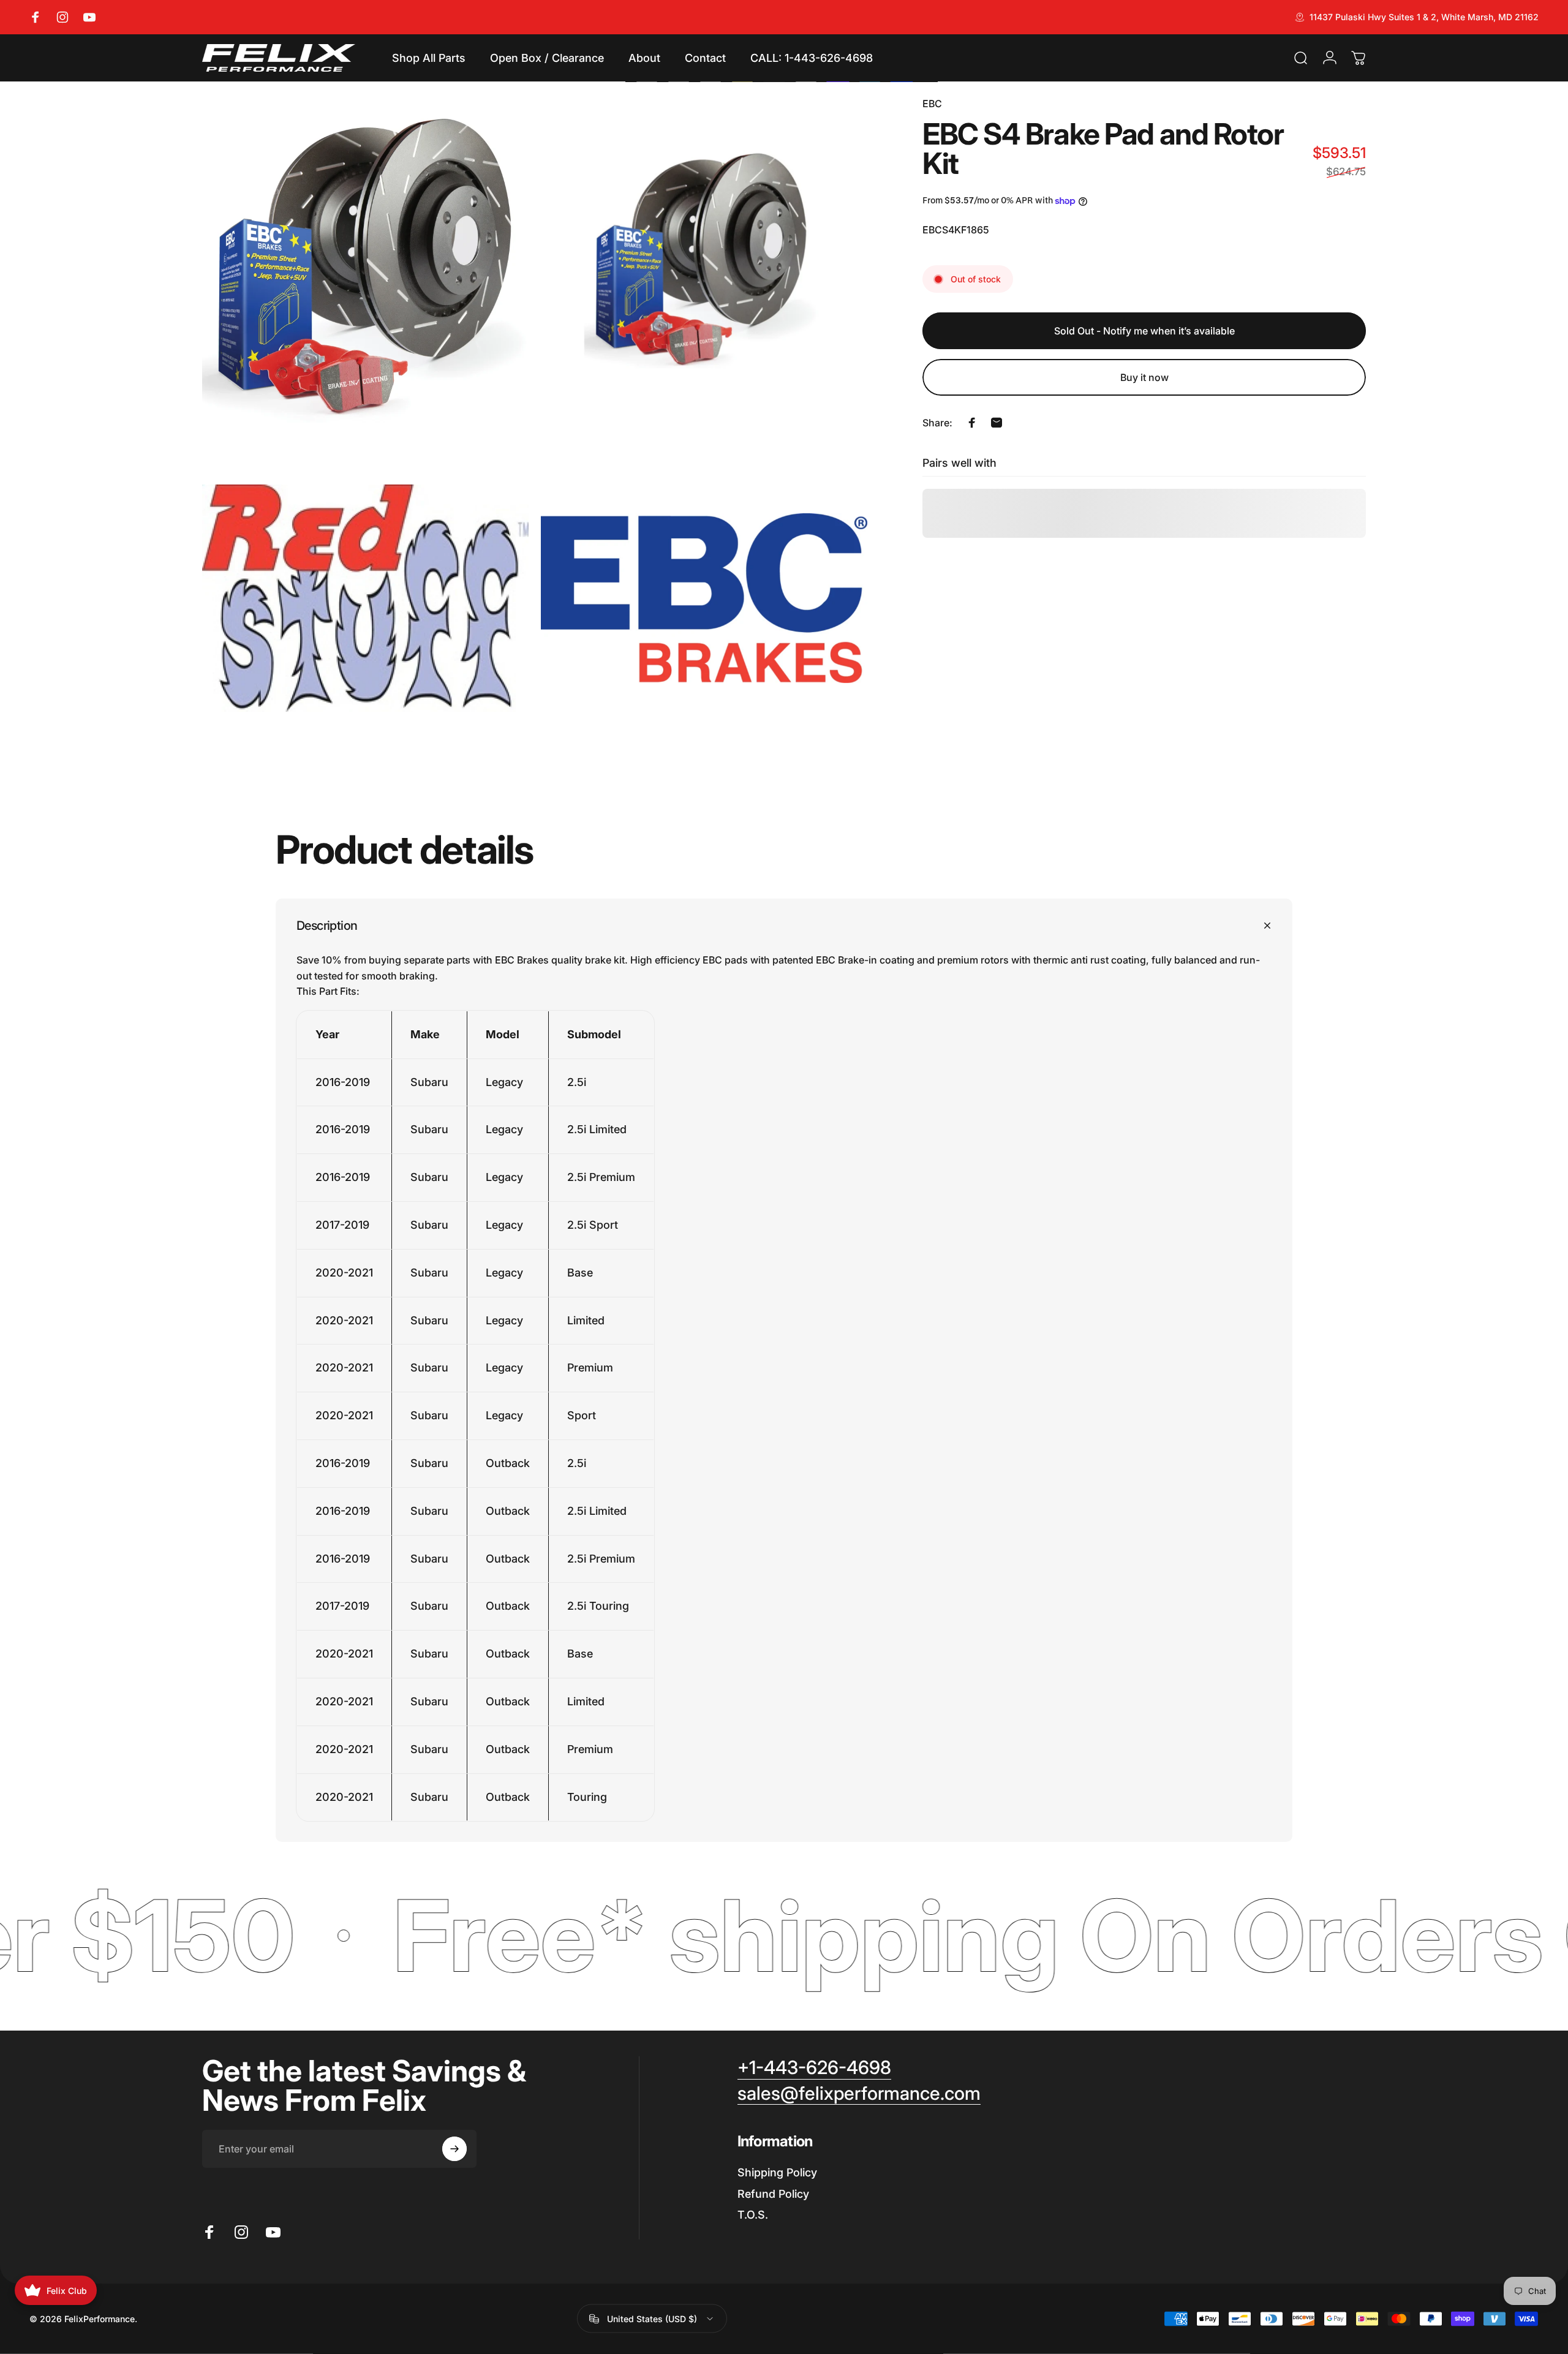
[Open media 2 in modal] (704, 259)
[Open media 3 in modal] (365, 598)
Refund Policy (773, 2194)
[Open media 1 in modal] (365, 259)
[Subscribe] (454, 2149)
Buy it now (1144, 377)
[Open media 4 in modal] (704, 598)
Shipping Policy (777, 2172)
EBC (932, 104)
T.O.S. (753, 2215)
